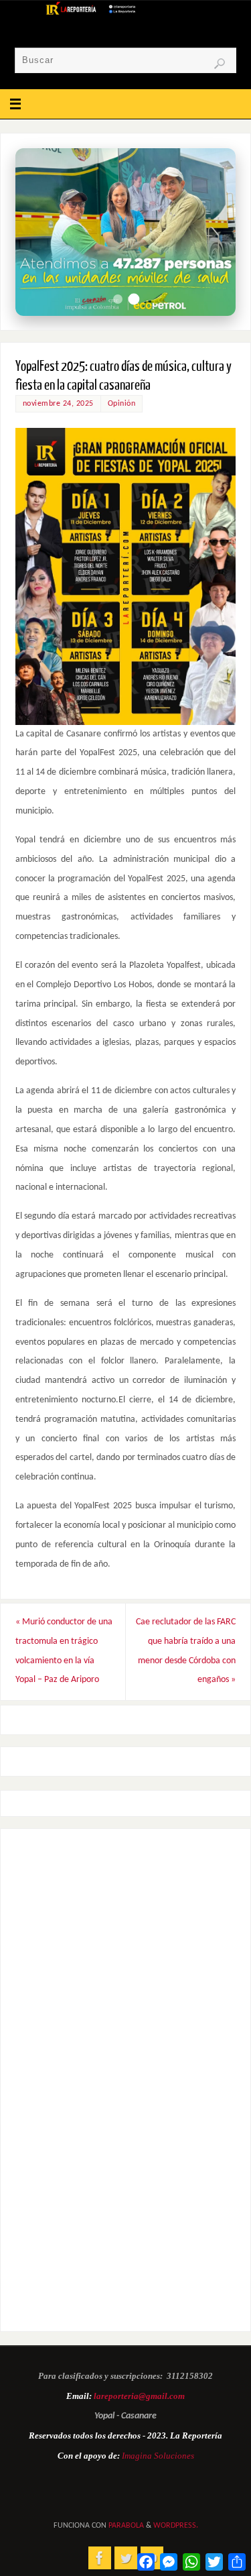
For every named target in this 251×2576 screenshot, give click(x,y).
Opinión (122, 404)
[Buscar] (220, 64)
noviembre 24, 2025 (58, 404)
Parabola (126, 2526)
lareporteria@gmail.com (139, 2396)
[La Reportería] (100, 2558)
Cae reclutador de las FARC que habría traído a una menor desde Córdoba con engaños (186, 1651)
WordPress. (176, 2526)
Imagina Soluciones (158, 2456)
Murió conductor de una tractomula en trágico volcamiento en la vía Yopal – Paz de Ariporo (64, 1651)
